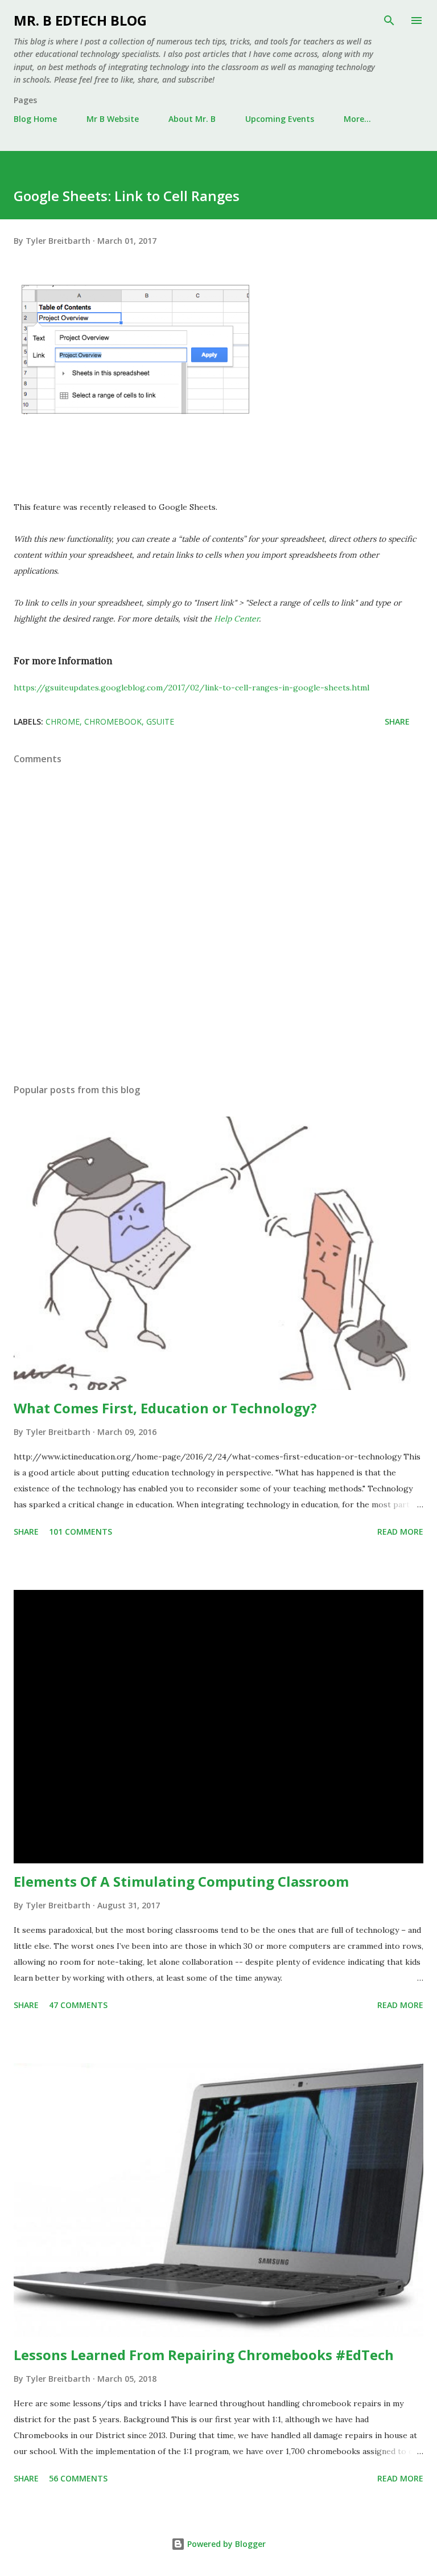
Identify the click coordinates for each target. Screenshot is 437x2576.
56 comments (78, 2478)
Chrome (63, 721)
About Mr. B (192, 119)
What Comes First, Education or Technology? (165, 1408)
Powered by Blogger (225, 2544)
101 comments (81, 1532)
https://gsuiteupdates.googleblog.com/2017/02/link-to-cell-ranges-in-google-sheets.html (191, 688)
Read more (400, 1532)
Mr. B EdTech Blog (80, 20)
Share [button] (397, 721)
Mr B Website (113, 119)
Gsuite (160, 721)
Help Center (236, 619)
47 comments (78, 2005)
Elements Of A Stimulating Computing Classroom (181, 1881)
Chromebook (113, 721)
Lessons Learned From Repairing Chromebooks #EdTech (204, 2355)
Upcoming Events (280, 119)
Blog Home (35, 119)
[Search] (389, 21)
